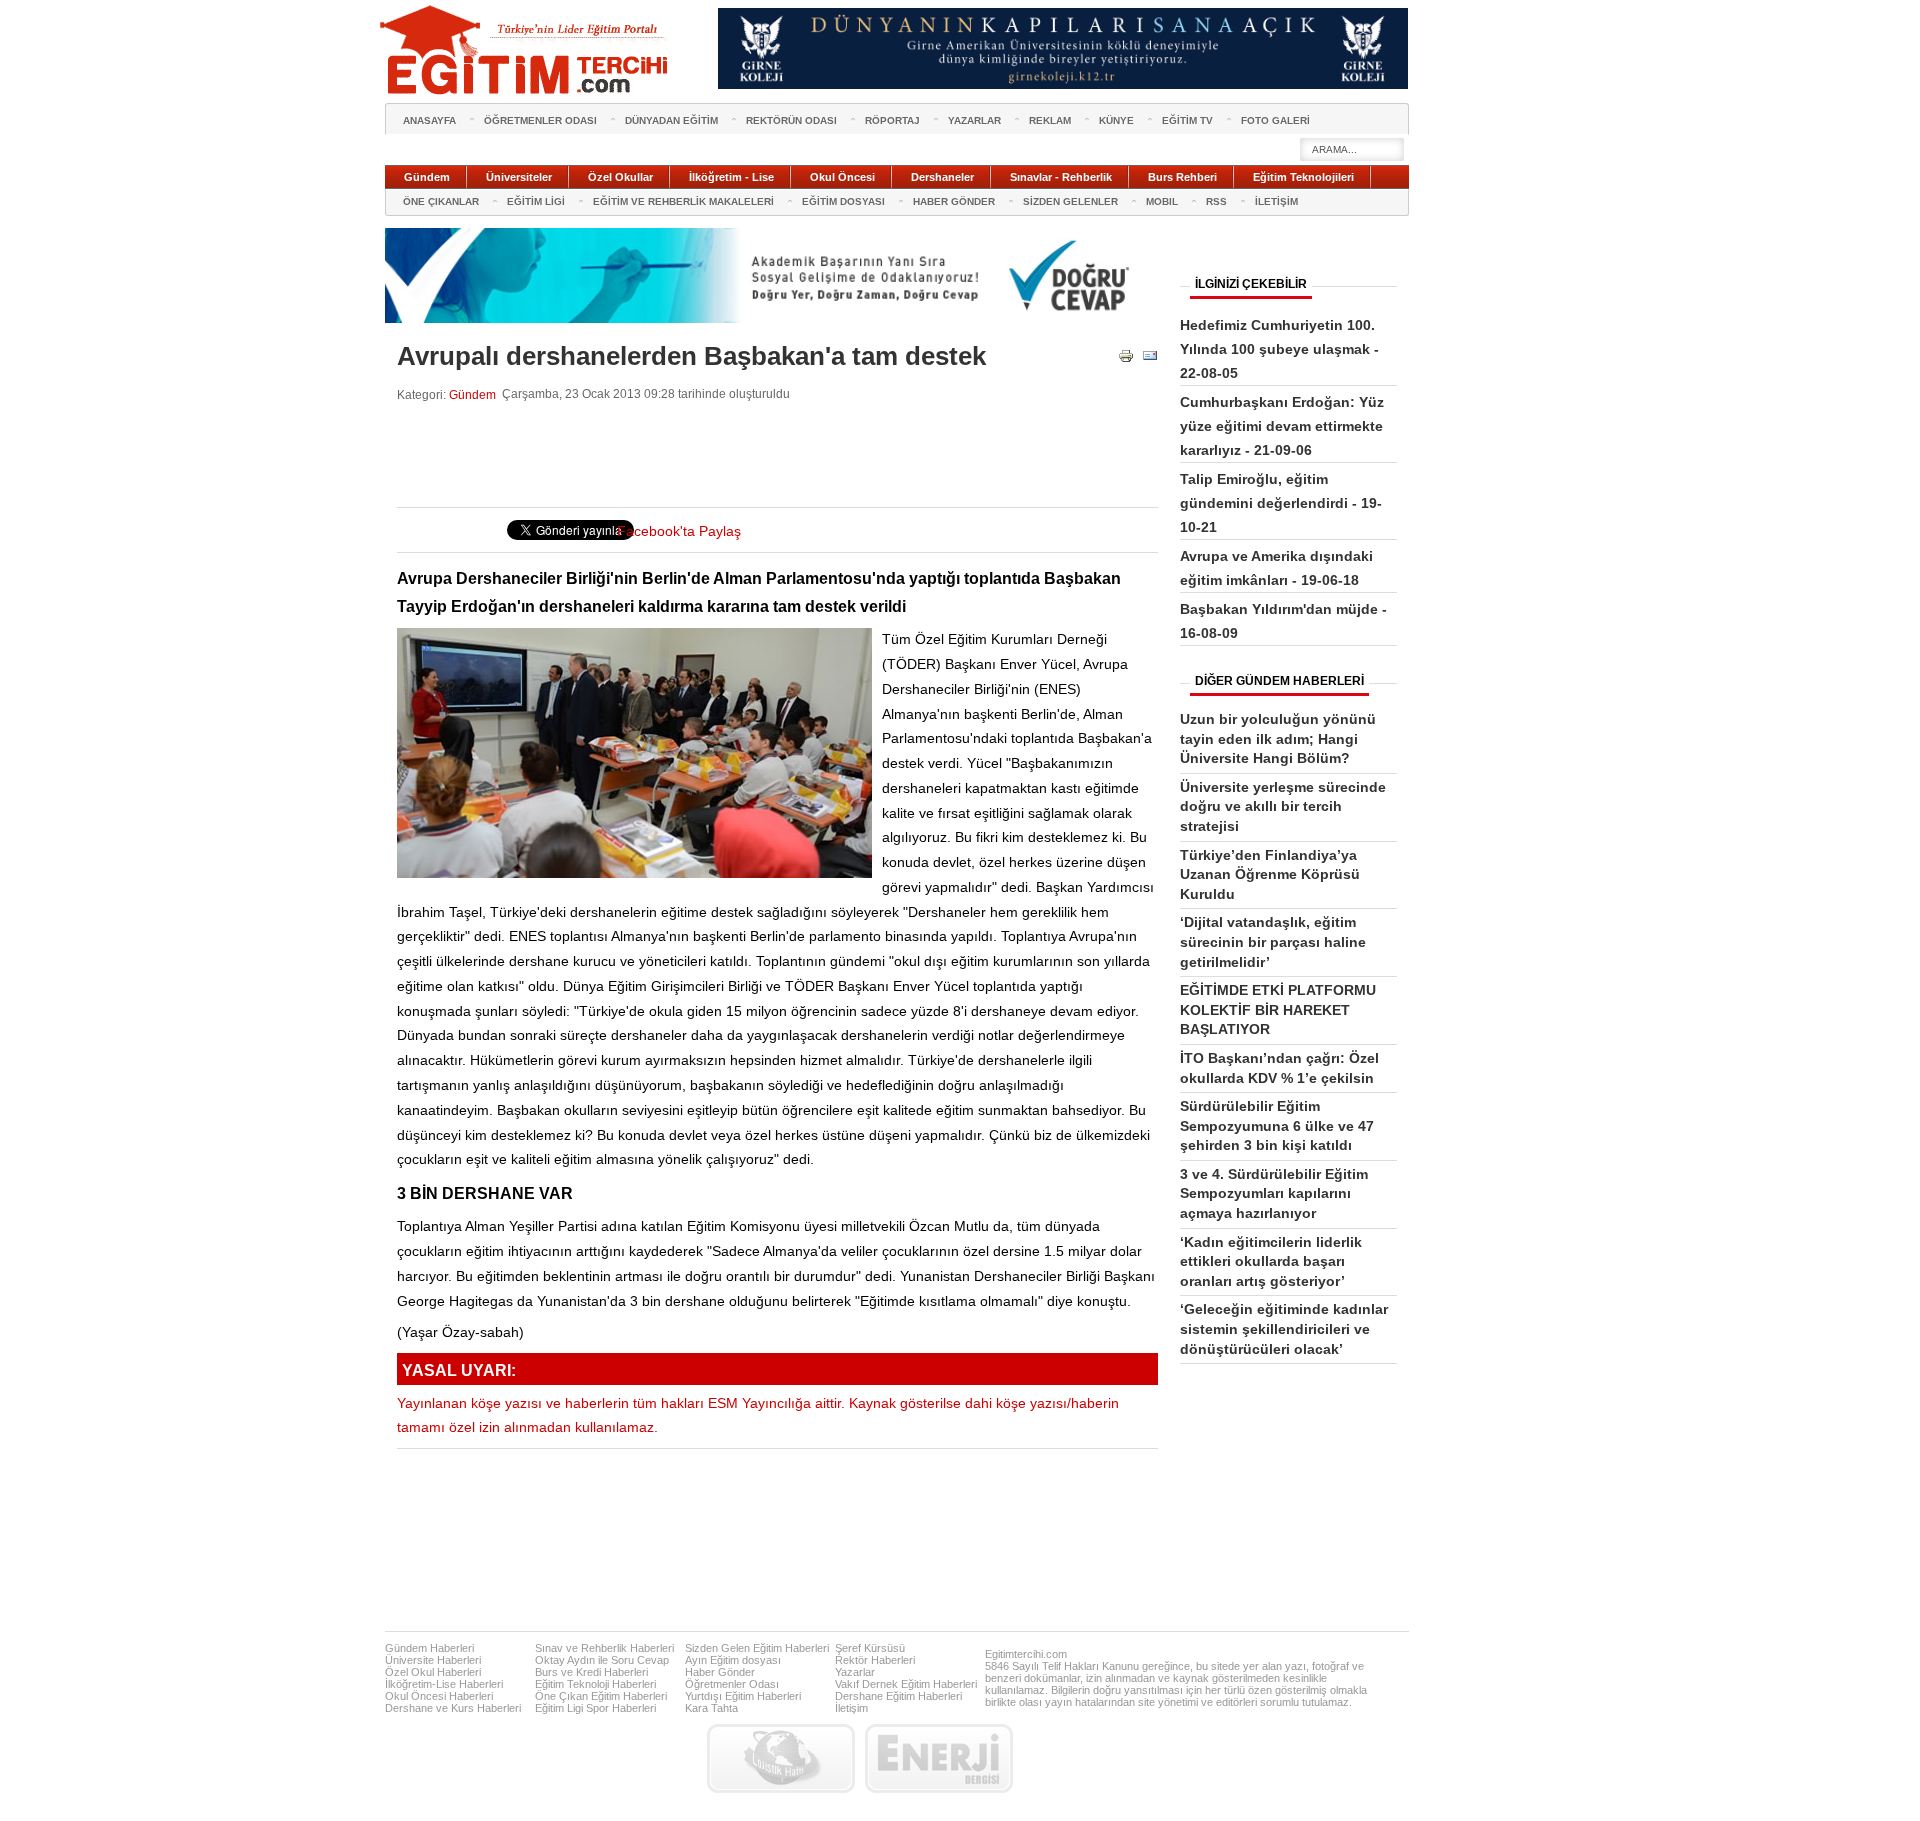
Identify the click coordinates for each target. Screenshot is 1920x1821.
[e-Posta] (1150, 359)
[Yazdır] (1126, 359)
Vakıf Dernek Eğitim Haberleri (906, 1684)
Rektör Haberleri (875, 1660)
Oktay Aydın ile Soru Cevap (602, 1660)
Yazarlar (855, 1672)
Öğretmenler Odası (732, 1684)
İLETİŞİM (1276, 201)
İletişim (851, 1708)
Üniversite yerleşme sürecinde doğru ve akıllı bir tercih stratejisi (1283, 806)
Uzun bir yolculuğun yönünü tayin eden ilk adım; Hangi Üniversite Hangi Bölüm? (1278, 738)
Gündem (472, 394)
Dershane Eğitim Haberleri (898, 1696)
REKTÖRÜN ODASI (791, 120)
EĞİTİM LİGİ (536, 201)
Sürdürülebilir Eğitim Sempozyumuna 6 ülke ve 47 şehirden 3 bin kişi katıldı (1277, 1125)
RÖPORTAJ (892, 120)
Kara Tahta (711, 1708)
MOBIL (1162, 201)
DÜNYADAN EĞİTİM (671, 120)
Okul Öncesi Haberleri (439, 1696)
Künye (1116, 120)
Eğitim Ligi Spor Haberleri (595, 1708)
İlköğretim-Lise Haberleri (444, 1684)
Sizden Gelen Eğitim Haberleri (757, 1648)
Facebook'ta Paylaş (679, 531)
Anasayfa (429, 120)
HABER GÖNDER (954, 201)
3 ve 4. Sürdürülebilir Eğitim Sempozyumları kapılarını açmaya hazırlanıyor (1274, 1193)
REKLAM (1050, 120)
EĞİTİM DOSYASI (843, 201)
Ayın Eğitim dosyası (733, 1660)
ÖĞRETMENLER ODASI (540, 120)
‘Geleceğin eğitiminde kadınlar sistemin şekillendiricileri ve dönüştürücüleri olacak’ (1284, 1328)
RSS (1216, 201)
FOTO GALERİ (1275, 120)
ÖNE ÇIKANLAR (441, 201)
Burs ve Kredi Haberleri (591, 1672)
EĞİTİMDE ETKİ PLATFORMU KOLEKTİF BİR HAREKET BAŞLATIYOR (1278, 1009)
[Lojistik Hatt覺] (781, 1758)
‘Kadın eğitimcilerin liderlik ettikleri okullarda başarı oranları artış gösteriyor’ (1271, 1261)
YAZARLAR (974, 120)
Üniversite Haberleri (433, 1660)
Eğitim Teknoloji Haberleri (595, 1684)
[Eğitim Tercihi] (526, 50)
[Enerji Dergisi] (939, 1758)
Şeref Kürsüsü (870, 1648)
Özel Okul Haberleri (433, 1672)
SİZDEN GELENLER (1070, 201)
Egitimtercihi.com (1026, 1654)
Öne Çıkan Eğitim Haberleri (601, 1696)
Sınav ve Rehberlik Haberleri (604, 1648)
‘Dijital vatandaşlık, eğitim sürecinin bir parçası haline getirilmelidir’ (1273, 941)
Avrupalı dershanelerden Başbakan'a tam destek (691, 356)
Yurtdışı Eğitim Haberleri (743, 1696)
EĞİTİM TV (1187, 120)
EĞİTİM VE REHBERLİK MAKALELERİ (683, 201)
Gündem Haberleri (429, 1648)
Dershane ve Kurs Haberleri (453, 1708)
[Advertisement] (761, 455)
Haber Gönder (720, 1672)
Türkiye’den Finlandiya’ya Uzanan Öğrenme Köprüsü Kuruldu (1270, 874)
